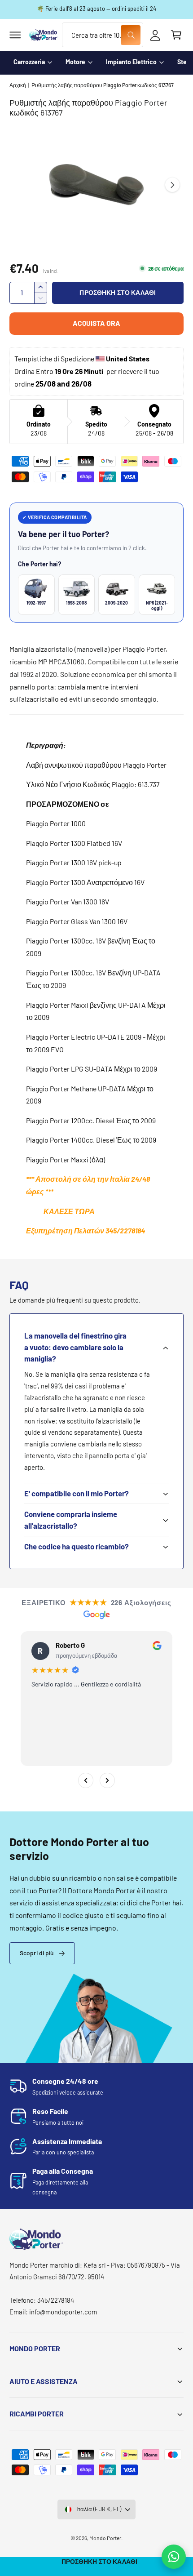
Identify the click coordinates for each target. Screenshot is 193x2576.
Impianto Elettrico (131, 62)
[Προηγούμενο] (86, 1780)
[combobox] (102, 35)
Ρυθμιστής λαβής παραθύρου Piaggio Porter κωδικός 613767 (103, 85)
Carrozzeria (29, 62)
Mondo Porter (105, 2538)
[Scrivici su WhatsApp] (174, 2557)
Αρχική (18, 85)
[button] (15, 35)
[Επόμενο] (107, 1780)
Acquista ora (96, 323)
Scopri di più (37, 1953)
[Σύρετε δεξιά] (172, 185)
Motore (75, 62)
